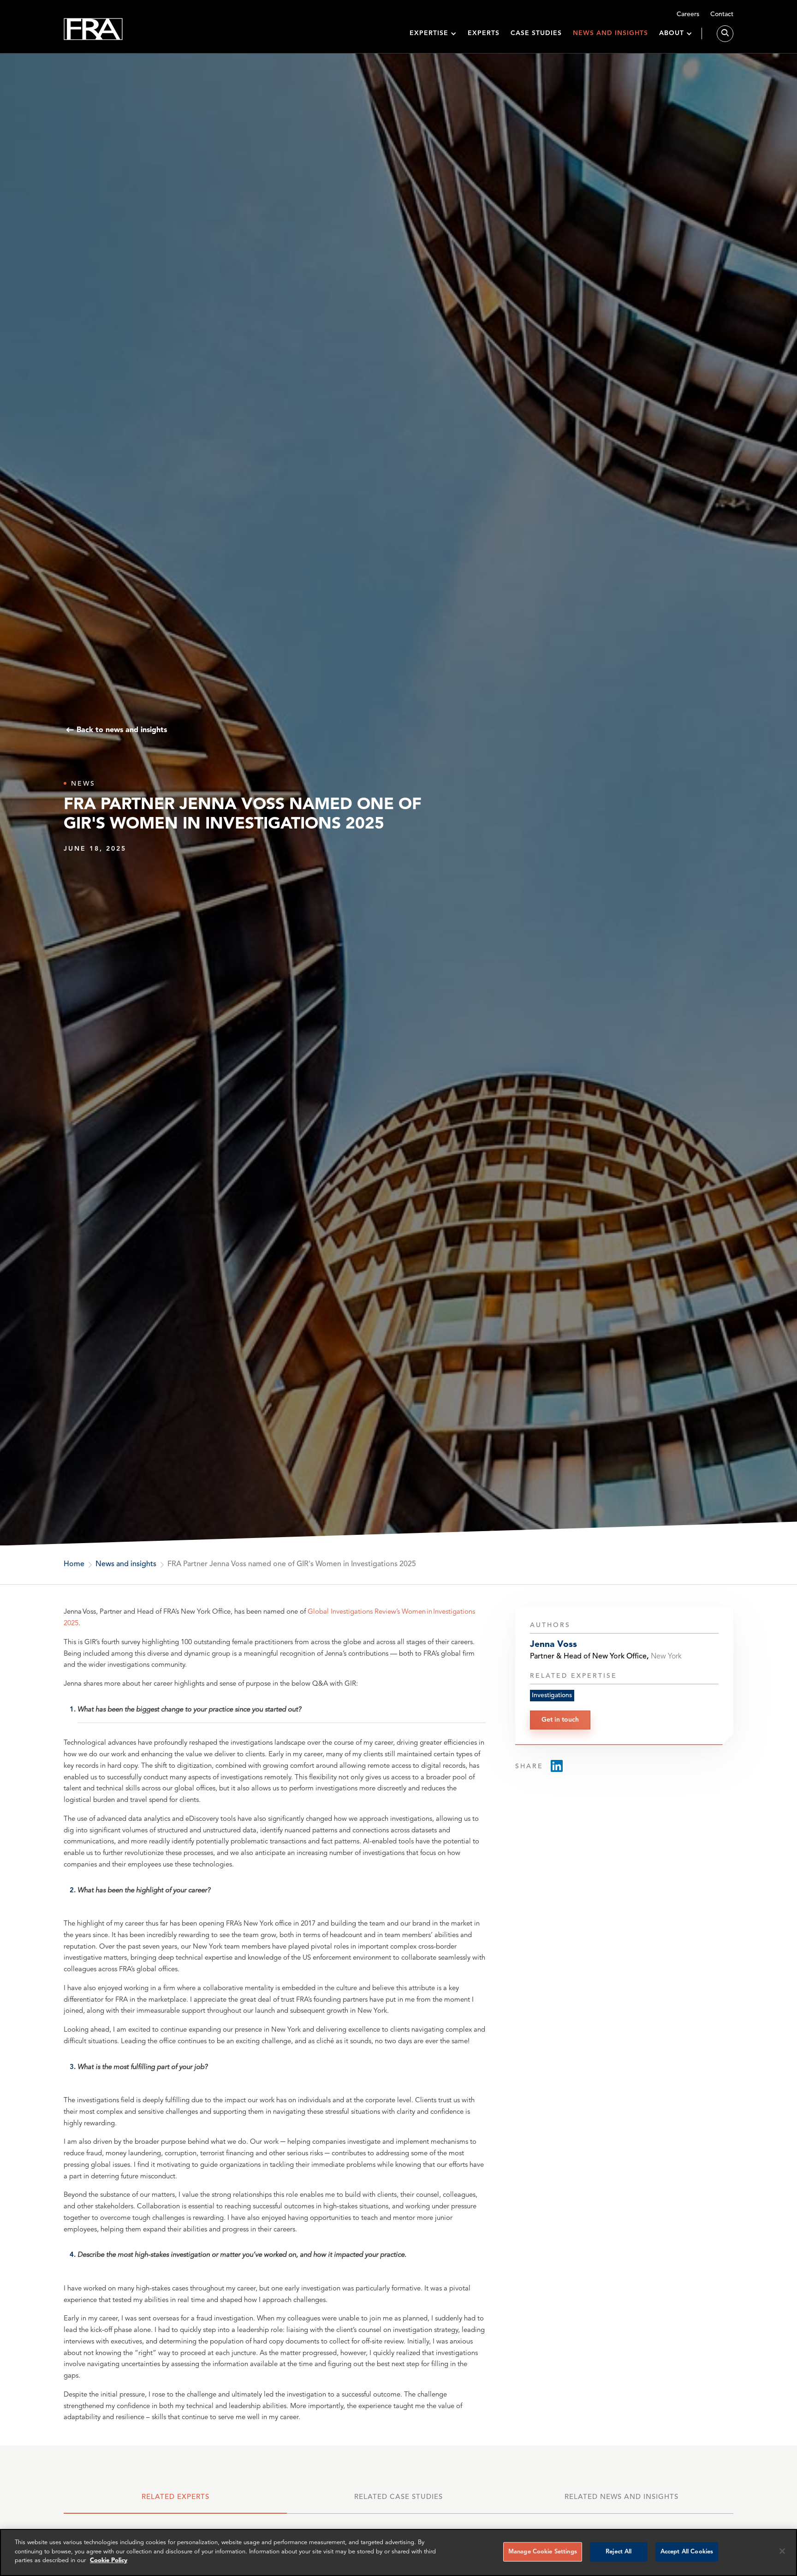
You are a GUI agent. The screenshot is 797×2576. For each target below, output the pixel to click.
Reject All (619, 2552)
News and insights (610, 33)
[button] (433, 33)
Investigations (552, 1695)
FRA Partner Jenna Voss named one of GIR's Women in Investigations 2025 (292, 1564)
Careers (688, 14)
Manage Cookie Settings (543, 2552)
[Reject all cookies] (782, 2551)
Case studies (536, 33)
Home (74, 1564)
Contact (722, 14)
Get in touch (560, 1719)
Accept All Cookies (687, 2552)
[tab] (175, 2502)
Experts (484, 33)
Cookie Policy (109, 2561)
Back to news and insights (122, 730)
